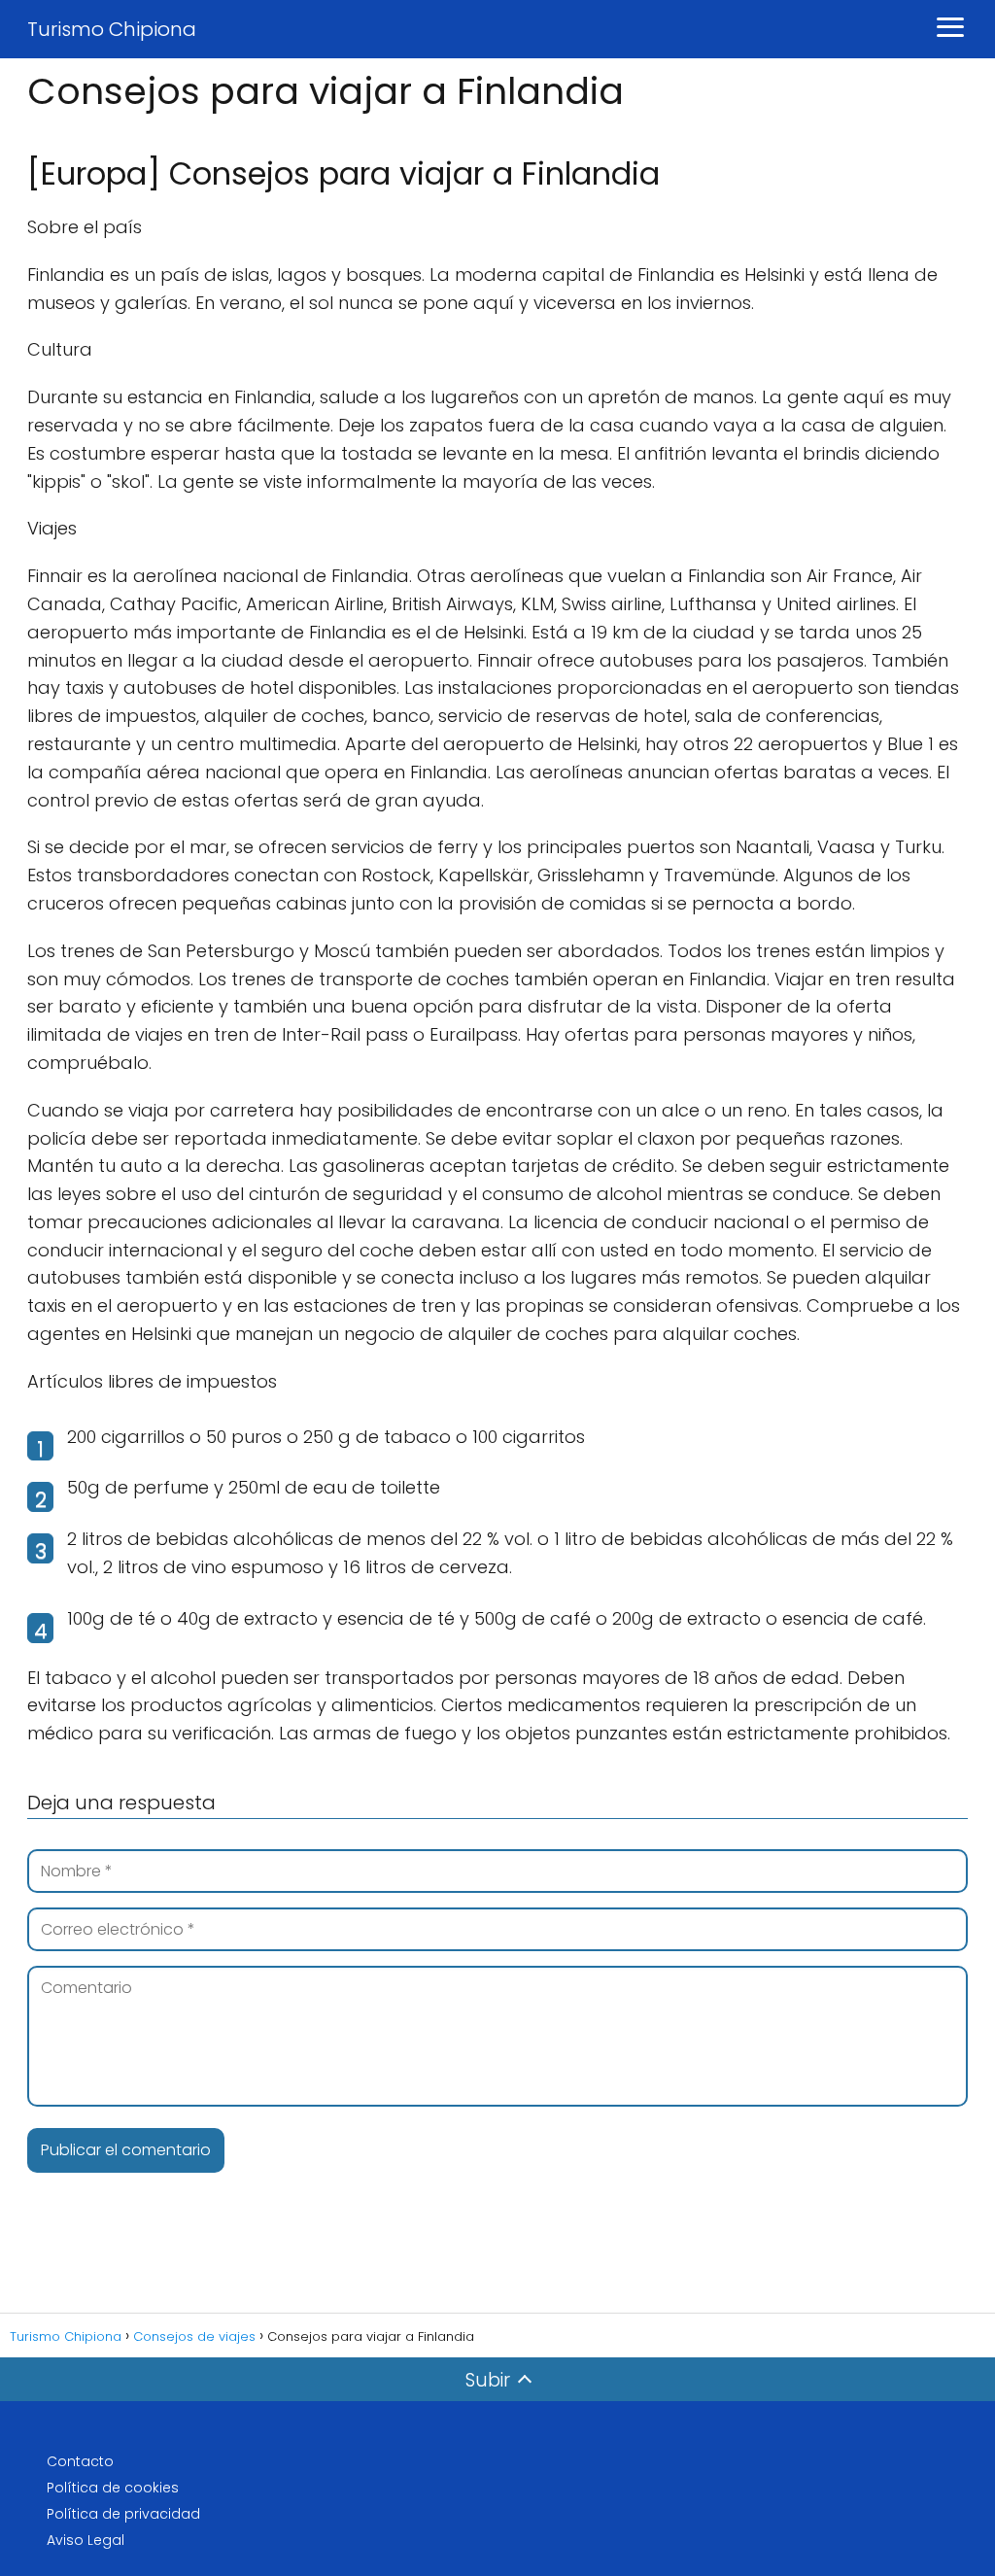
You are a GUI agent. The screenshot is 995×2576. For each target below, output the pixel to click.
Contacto (80, 2461)
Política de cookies (113, 2488)
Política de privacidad (123, 2514)
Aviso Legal (86, 2540)
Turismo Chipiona (112, 29)
